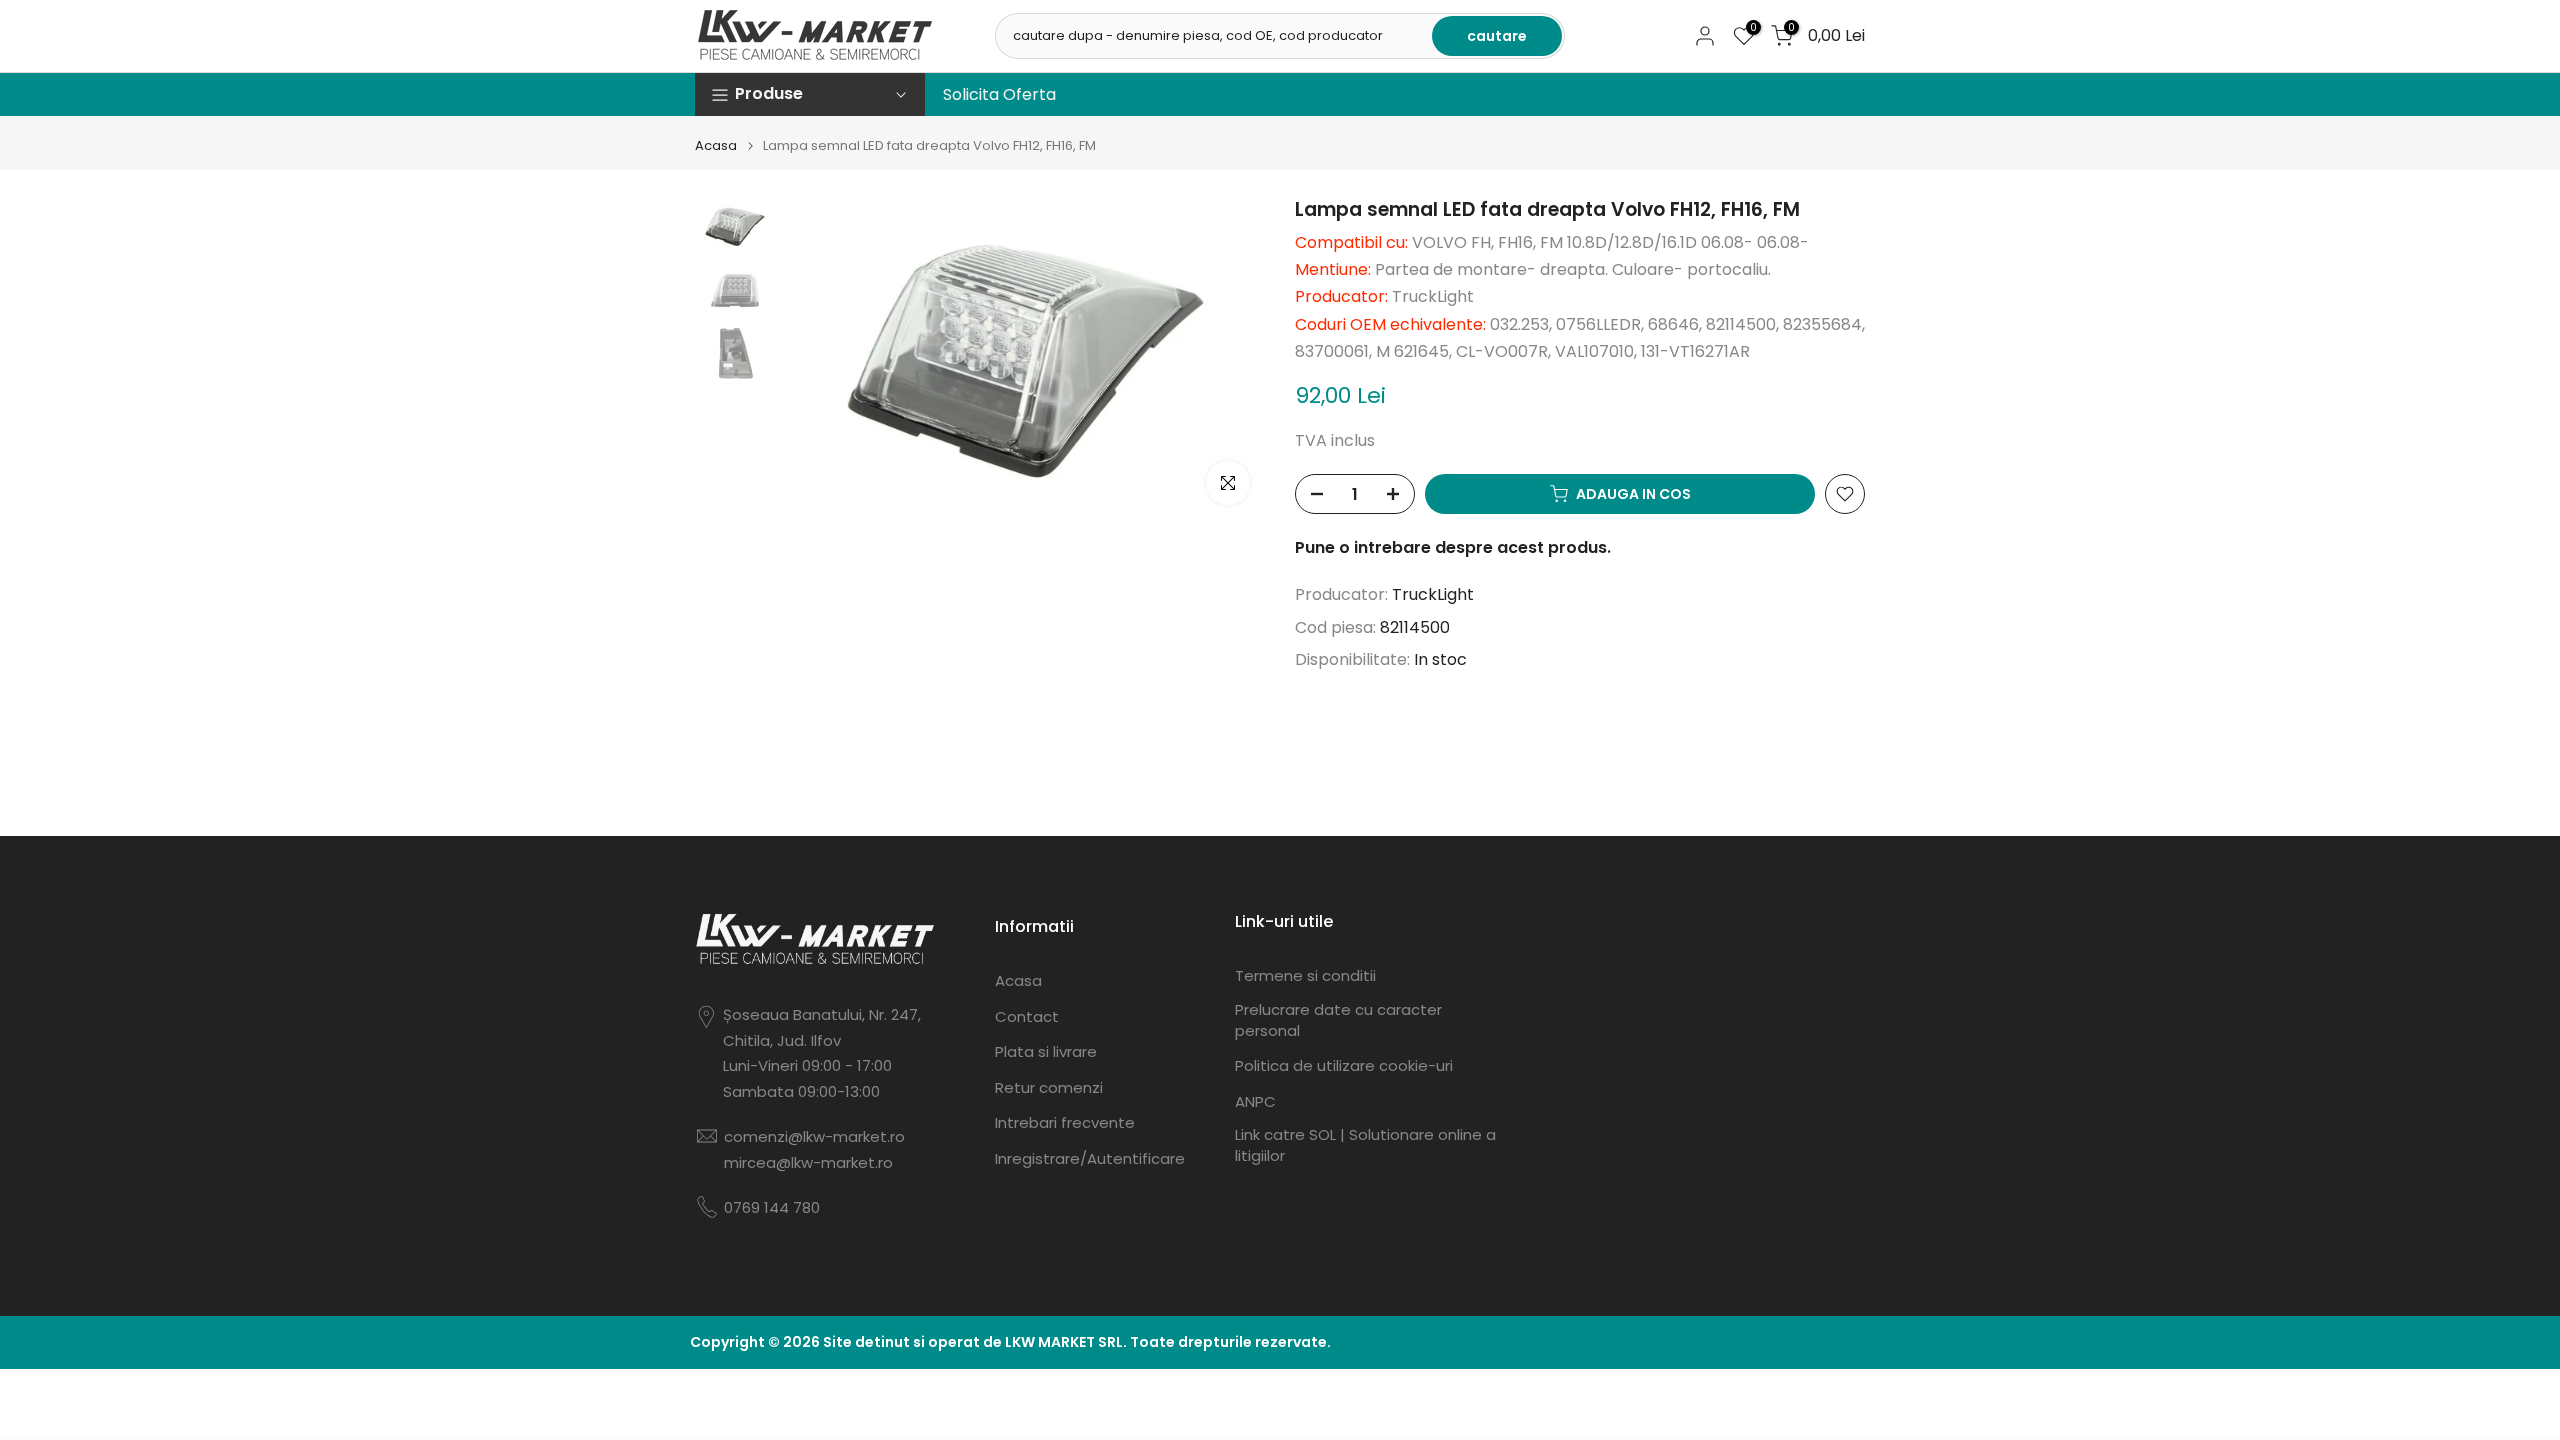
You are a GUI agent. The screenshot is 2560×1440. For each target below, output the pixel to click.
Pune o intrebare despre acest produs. (1453, 547)
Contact (1027, 1016)
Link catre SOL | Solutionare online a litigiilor (1365, 1145)
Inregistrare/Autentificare (1090, 1158)
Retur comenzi (1049, 1087)
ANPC (1255, 1101)
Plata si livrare (1046, 1051)
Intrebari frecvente (1065, 1122)
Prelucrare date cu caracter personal (1338, 1020)
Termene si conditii (1305, 975)
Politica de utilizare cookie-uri (1344, 1065)
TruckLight (1433, 594)
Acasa (716, 145)
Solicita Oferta (999, 94)
